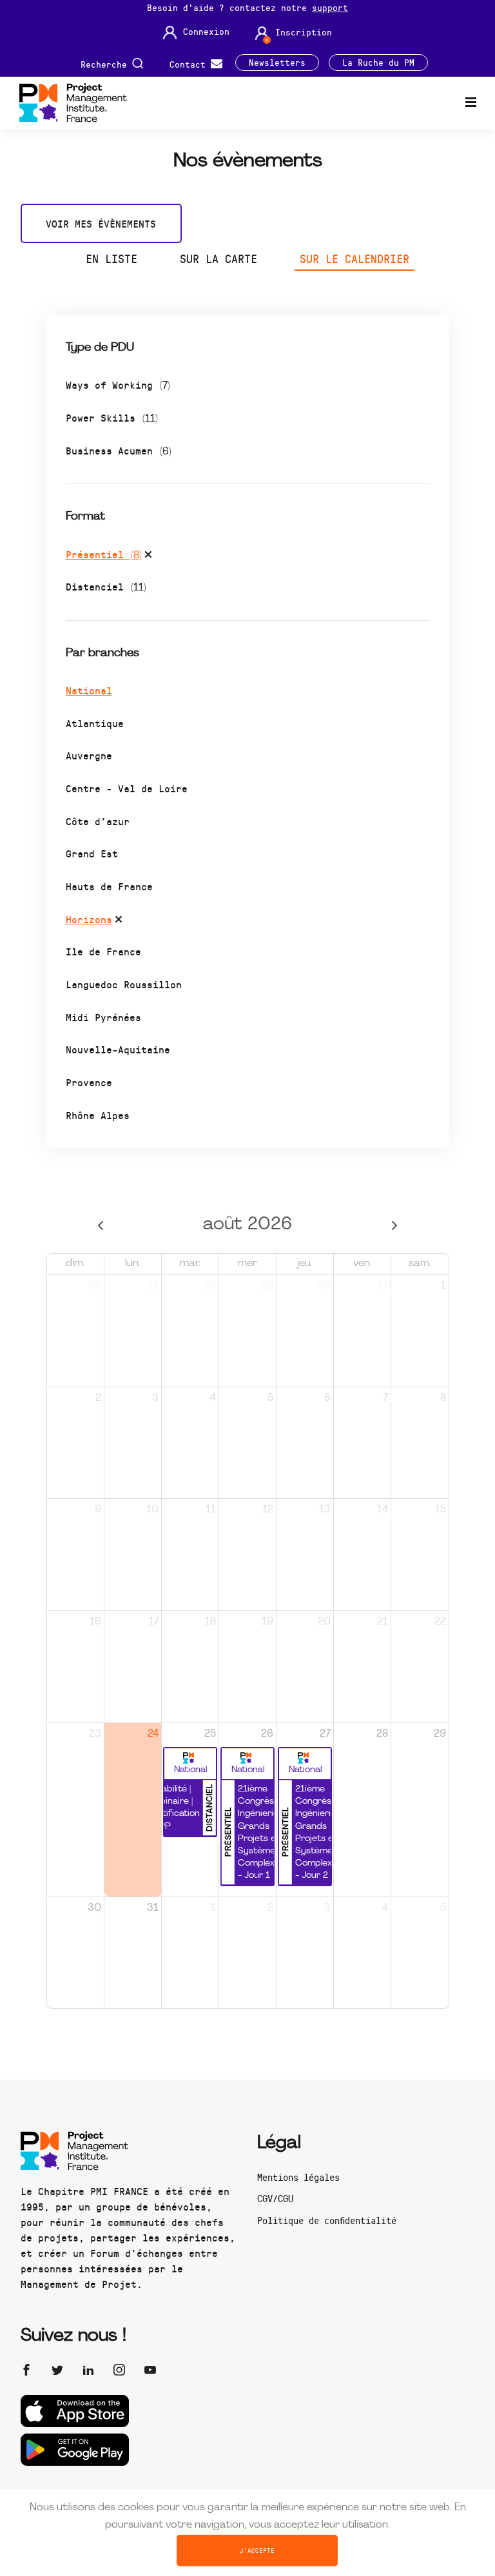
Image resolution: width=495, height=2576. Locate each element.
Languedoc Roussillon (124, 984)
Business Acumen (119, 450)
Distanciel (106, 586)
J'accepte (257, 2550)
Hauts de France (109, 886)
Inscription (304, 32)
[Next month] (394, 1225)
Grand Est (92, 853)
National (89, 690)
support (330, 7)
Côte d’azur (98, 821)
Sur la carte (218, 259)
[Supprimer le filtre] (148, 556)
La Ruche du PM (378, 63)
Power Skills (112, 417)
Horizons (89, 919)
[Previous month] (101, 1225)
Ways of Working (118, 385)
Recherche (106, 63)
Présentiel (104, 554)
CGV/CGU (275, 2198)
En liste (112, 259)
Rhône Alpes (98, 1115)
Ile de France (103, 951)
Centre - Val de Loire (127, 788)
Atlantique (95, 723)
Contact (190, 63)
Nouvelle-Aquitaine (118, 1049)
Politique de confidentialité (327, 2220)
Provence (89, 1082)
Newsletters (277, 63)
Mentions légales (298, 2177)
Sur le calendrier (354, 259)
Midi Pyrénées (103, 1017)
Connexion (206, 32)
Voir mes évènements (101, 223)
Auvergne (89, 755)
